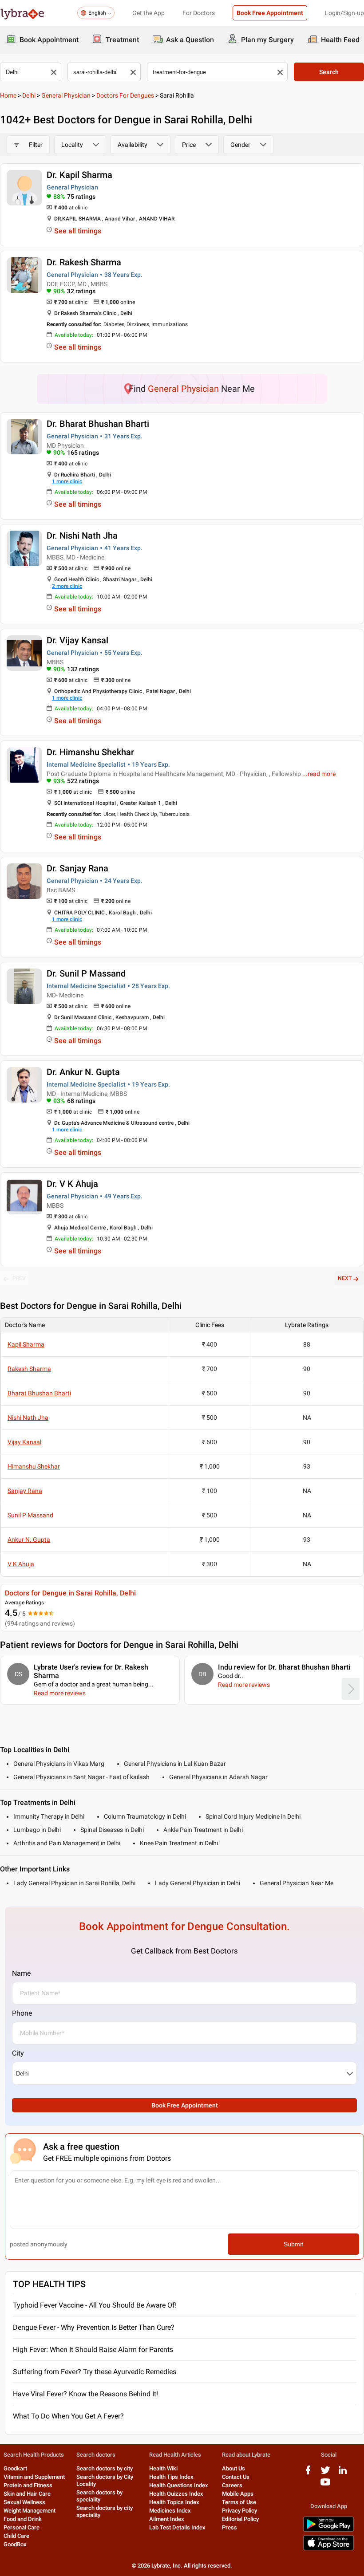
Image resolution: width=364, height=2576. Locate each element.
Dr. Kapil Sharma (79, 175)
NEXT (345, 1278)
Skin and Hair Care (27, 2494)
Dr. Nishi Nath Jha (82, 536)
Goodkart (15, 2468)
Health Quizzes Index (176, 2494)
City (18, 2053)
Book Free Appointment (270, 13)
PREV (19, 1278)
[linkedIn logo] (343, 2473)
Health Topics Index (174, 2502)
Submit (293, 2244)
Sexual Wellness (24, 2502)
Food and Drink (23, 2519)
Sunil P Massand (30, 1515)
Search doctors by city (105, 2468)
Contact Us (236, 2477)
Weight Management (30, 2511)
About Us (233, 2468)
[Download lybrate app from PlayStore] (328, 2530)
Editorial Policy (240, 2519)
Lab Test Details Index (177, 2527)
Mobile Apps (238, 2494)
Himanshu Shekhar (34, 1466)
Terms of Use (239, 2502)
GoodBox (15, 2544)
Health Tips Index (171, 2477)
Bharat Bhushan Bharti (39, 1393)
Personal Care (22, 2527)
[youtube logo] (325, 2485)
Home (8, 95)
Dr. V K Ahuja (72, 1184)
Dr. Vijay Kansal (77, 640)
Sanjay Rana (25, 1491)
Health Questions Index (179, 2485)
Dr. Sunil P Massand (86, 973)
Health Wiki (163, 2468)
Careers (232, 2485)
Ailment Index (167, 2519)
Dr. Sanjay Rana (77, 868)
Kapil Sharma (26, 1344)
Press (229, 2527)
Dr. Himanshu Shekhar (90, 752)
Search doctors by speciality (99, 2496)
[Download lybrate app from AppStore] (328, 2549)
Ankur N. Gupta (29, 1540)
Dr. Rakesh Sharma (84, 262)
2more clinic (67, 586)
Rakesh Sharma (29, 1369)
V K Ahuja (21, 1564)
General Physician (66, 95)
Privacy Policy (239, 2511)
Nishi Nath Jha (28, 1418)
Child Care (16, 2536)
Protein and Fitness (28, 2485)
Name (21, 1973)
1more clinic (67, 481)
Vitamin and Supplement (34, 2477)
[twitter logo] (325, 2473)
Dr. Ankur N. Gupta (83, 1072)
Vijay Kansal (24, 1442)
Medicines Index (170, 2511)
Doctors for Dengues (125, 95)
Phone (22, 2013)
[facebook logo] (308, 2473)
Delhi (29, 95)
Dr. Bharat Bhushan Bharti (98, 424)
